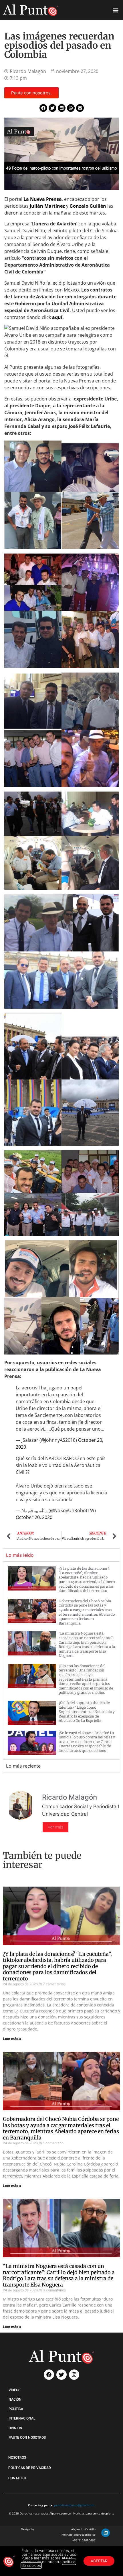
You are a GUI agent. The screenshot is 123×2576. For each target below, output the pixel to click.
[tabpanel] (61, 1660)
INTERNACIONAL (22, 2418)
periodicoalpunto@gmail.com (74, 2505)
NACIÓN (15, 2399)
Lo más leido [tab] (20, 1555)
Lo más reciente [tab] (23, 1766)
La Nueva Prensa (43, 199)
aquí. (58, 317)
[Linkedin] (106, 2533)
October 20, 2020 (34, 1517)
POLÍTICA (16, 2409)
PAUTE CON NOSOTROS (27, 2438)
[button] (115, 10)
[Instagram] (74, 2375)
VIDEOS (14, 2390)
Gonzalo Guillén (88, 206)
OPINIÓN (15, 2428)
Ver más (55, 1827)
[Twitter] (61, 2375)
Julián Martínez (48, 206)
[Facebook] (49, 2375)
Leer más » (12, 2039)
